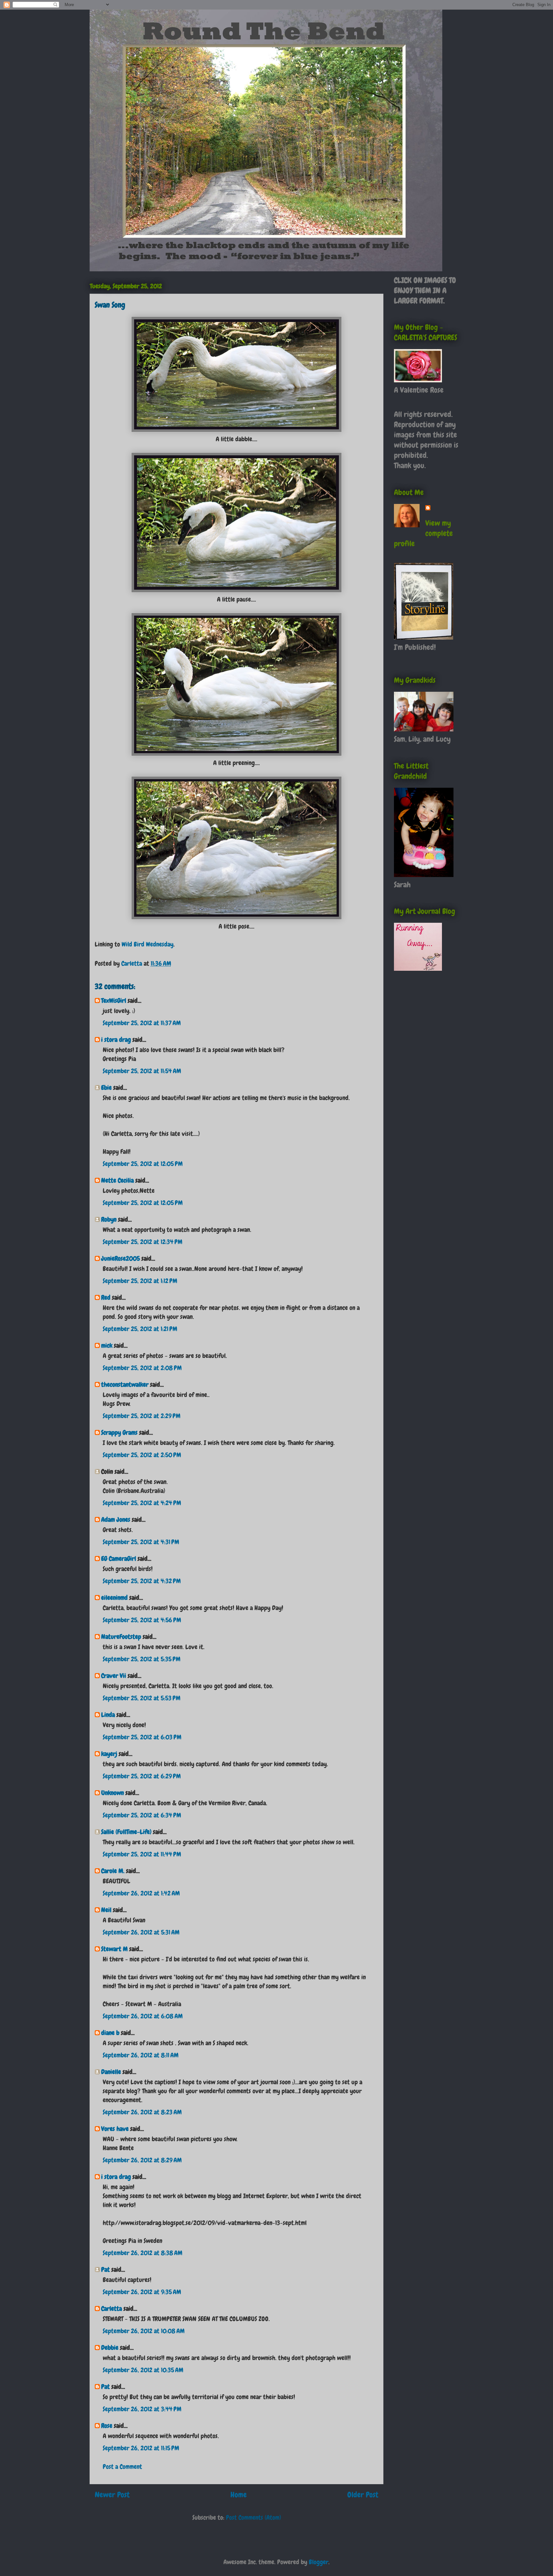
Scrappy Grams (119, 1432)
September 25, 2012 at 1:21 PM (140, 1329)
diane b (110, 2033)
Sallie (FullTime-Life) (126, 1832)
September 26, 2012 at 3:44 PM (142, 2409)
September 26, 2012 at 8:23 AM (142, 2112)
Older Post (363, 2495)
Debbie (110, 2348)
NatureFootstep (121, 1637)
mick (107, 1345)
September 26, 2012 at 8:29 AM (142, 2160)
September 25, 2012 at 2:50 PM (142, 1455)
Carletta (112, 2309)
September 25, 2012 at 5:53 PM (142, 1698)
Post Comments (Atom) (253, 2517)
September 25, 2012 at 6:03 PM (142, 1737)
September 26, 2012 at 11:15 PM (141, 2448)
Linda (108, 1715)
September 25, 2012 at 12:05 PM (143, 1164)
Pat (105, 2269)
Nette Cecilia (117, 1180)
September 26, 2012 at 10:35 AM (143, 2370)
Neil (106, 1910)
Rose (107, 2426)
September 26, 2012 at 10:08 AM (144, 2331)
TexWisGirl (114, 1001)
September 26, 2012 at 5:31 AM (141, 1932)
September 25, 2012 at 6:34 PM (142, 1815)
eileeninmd (114, 1598)
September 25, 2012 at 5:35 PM (142, 1659)
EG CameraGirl (119, 1559)
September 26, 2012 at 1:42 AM (141, 1893)
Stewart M (114, 1949)
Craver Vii (114, 1676)
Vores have (115, 2129)
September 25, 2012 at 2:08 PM (142, 1368)
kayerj (109, 1754)
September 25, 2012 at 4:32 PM (142, 1581)
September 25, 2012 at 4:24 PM (142, 1503)
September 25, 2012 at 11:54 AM (142, 1071)
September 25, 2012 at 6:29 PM (142, 1776)
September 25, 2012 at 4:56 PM (142, 1620)
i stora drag (116, 1040)
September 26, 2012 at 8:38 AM (143, 2253)
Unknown (112, 1793)
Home (239, 2495)
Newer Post (112, 2495)
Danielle (111, 2072)
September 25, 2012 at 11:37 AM (142, 1023)
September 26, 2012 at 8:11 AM (141, 2055)
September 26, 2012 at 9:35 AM (142, 2292)
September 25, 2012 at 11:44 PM (142, 1854)
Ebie (106, 1088)
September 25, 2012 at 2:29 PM (142, 1416)
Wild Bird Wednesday (148, 944)
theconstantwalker (125, 1384)
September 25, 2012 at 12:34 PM (143, 1242)
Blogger (319, 2562)
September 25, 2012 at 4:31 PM (141, 1542)
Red (106, 1297)
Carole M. (113, 1871)
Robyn (109, 1219)
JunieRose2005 (120, 1258)
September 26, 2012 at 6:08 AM (143, 2016)
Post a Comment (122, 2467)
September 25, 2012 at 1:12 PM (140, 1281)
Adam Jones (116, 1519)
